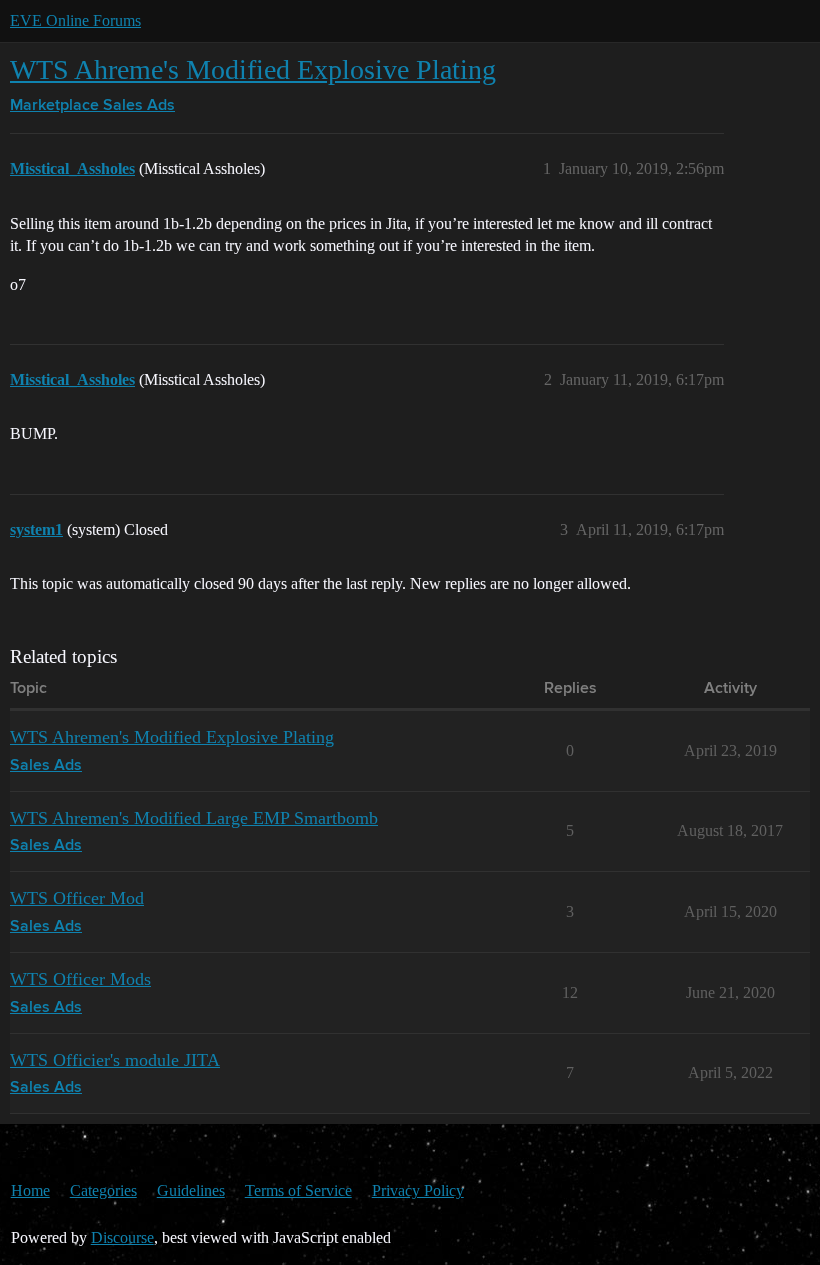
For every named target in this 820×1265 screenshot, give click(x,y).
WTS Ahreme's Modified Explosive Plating (253, 69)
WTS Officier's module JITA (115, 1060)
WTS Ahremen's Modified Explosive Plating (172, 737)
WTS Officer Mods (80, 979)
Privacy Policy (418, 1190)
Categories (103, 1190)
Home (30, 1190)
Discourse (122, 1237)
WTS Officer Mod (77, 898)
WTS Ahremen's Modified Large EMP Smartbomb (194, 818)
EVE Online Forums (75, 20)
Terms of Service (298, 1190)
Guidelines (191, 1190)
